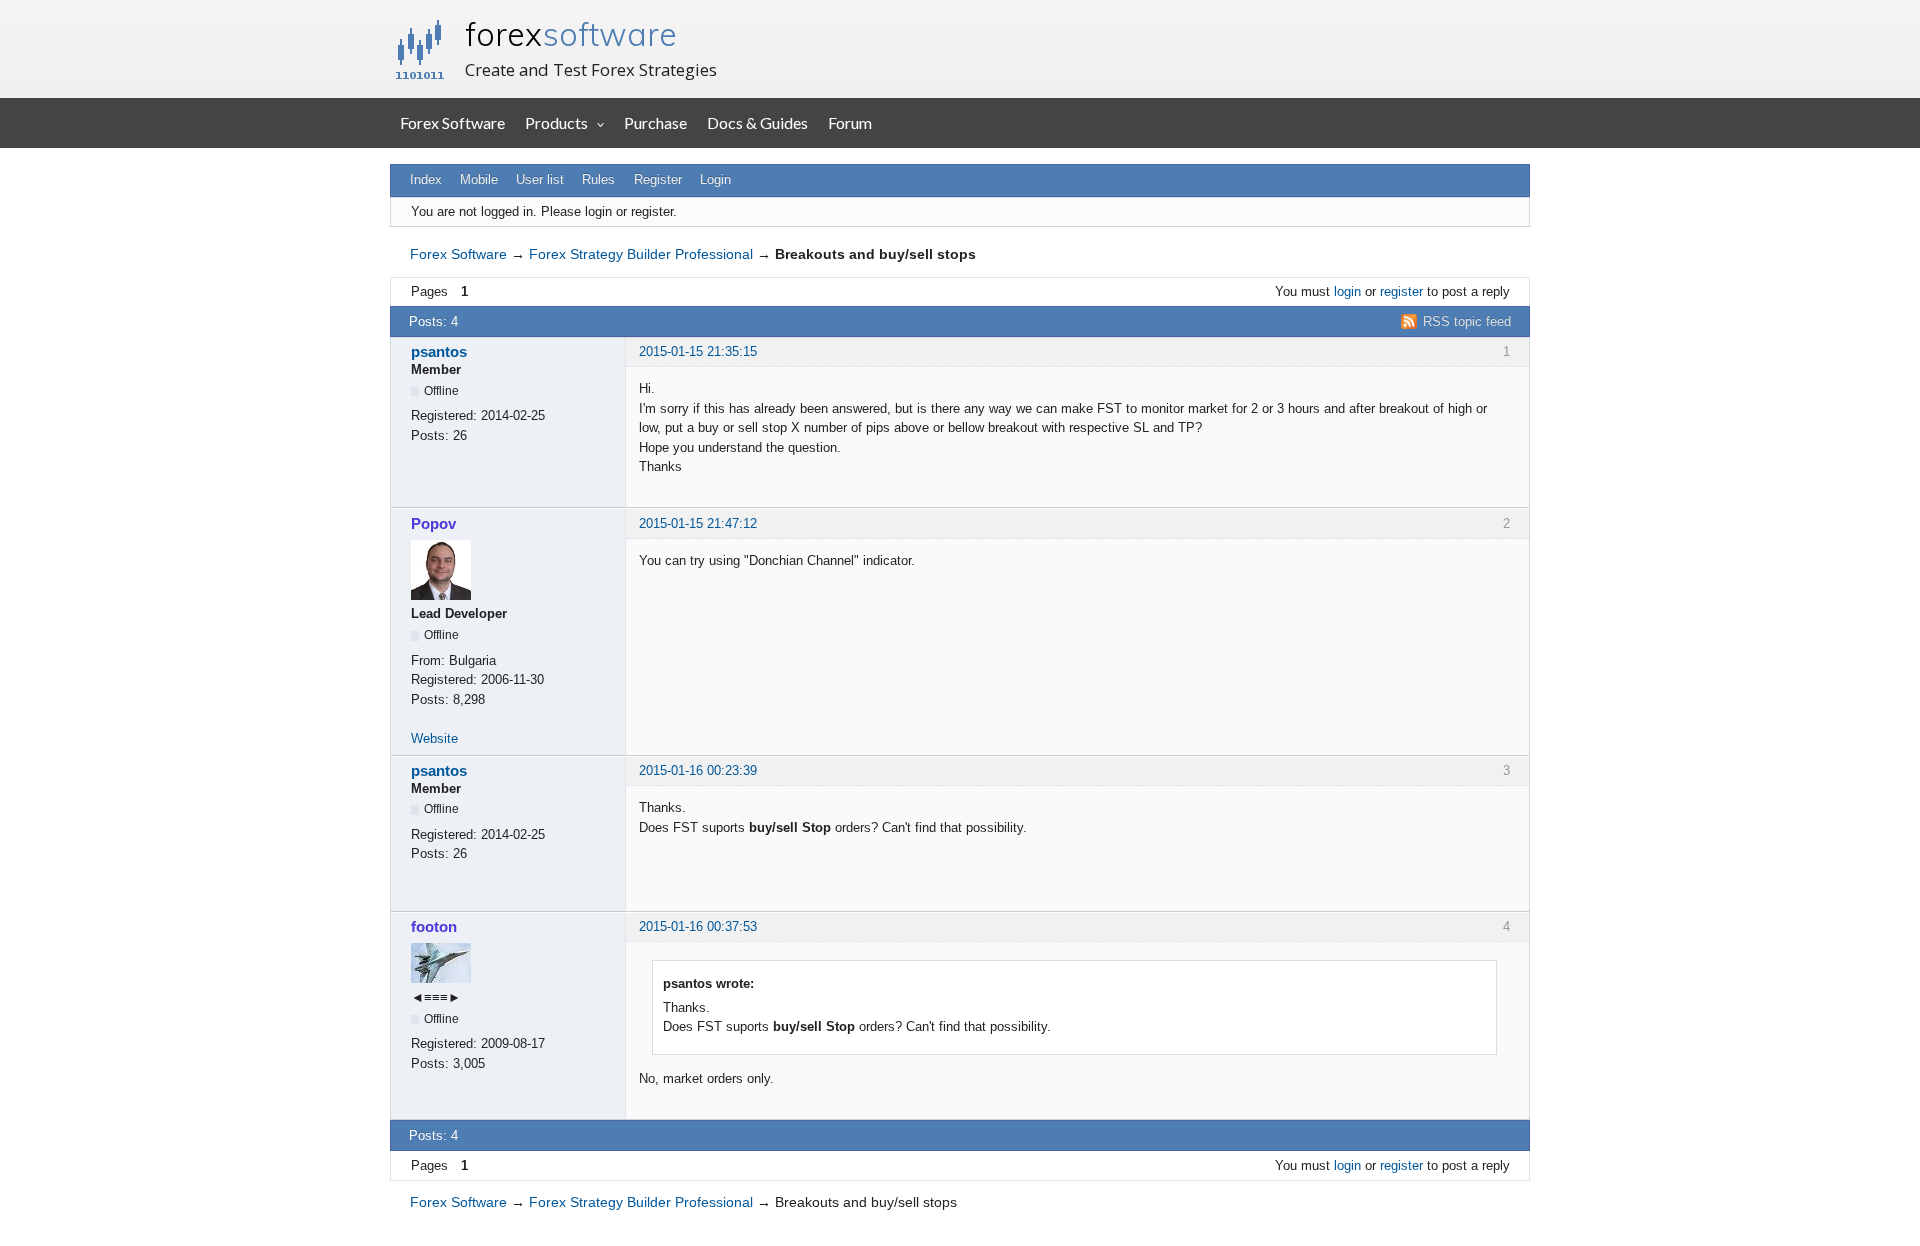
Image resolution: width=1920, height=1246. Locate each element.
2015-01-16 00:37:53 (698, 926)
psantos (439, 351)
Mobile (479, 179)
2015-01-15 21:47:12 (698, 523)
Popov (433, 523)
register (1401, 291)
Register (658, 179)
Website (434, 738)
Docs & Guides (757, 122)
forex (571, 34)
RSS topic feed (1467, 321)
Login (715, 179)
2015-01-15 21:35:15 (698, 351)
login (1347, 291)
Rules (598, 179)
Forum (850, 122)
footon (434, 926)
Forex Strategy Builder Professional (641, 254)
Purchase (655, 122)
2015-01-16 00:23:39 (698, 770)
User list (540, 179)
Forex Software (452, 122)
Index (426, 179)
